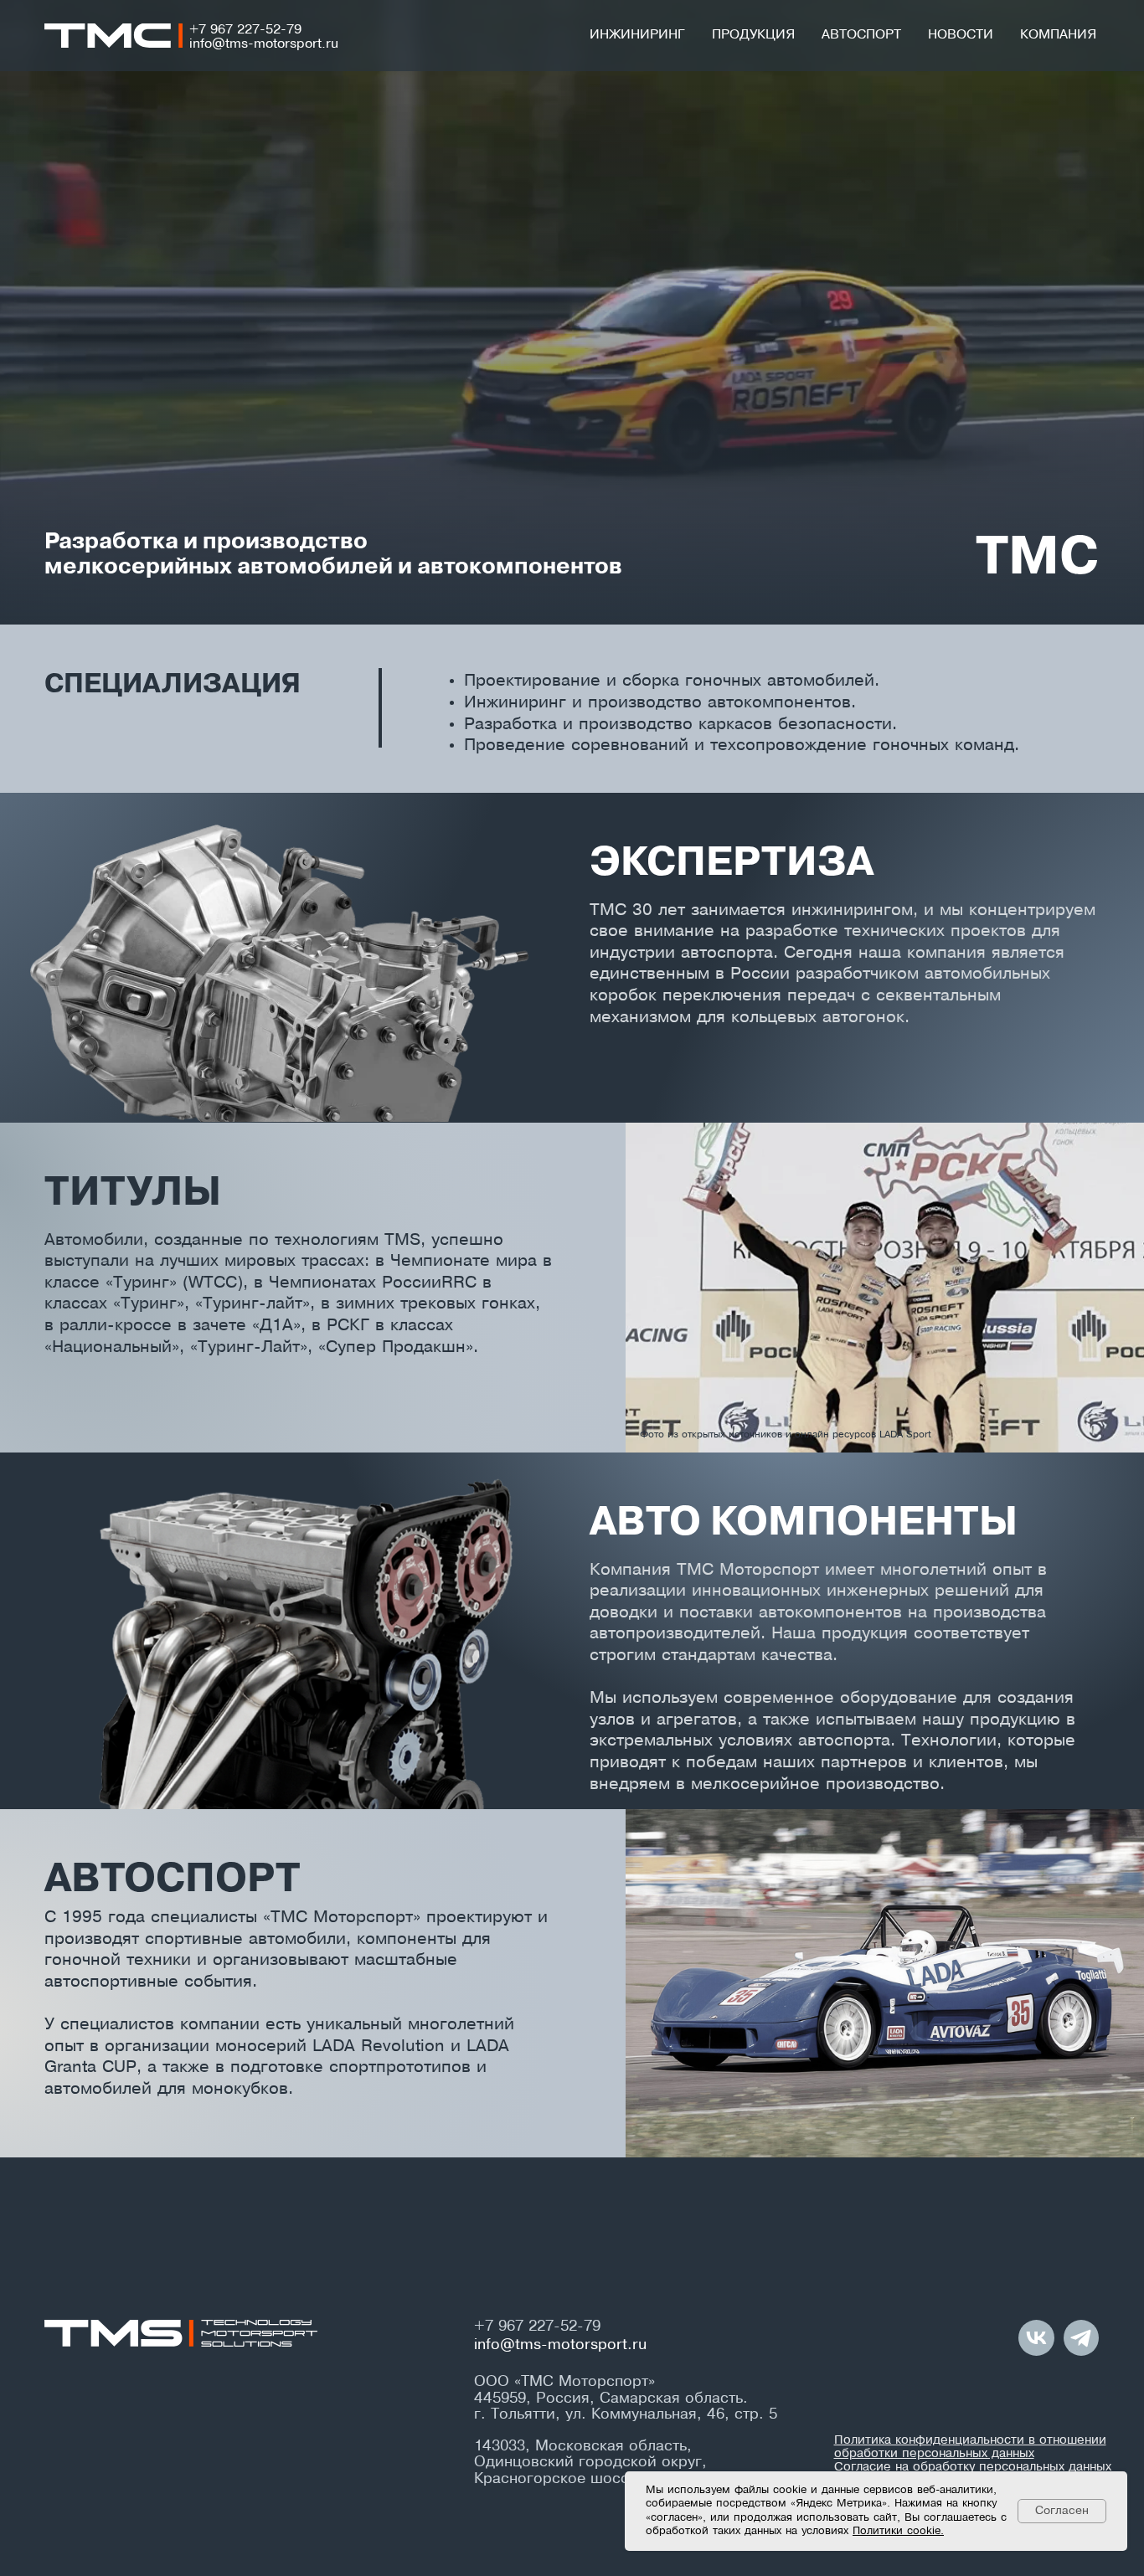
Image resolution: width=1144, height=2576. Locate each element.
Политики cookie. (898, 2532)
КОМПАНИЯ (1058, 35)
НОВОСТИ (961, 35)
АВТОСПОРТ (861, 35)
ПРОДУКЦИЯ (753, 35)
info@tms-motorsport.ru (264, 44)
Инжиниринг (637, 35)
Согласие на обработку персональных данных (973, 2467)
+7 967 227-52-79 (245, 30)
